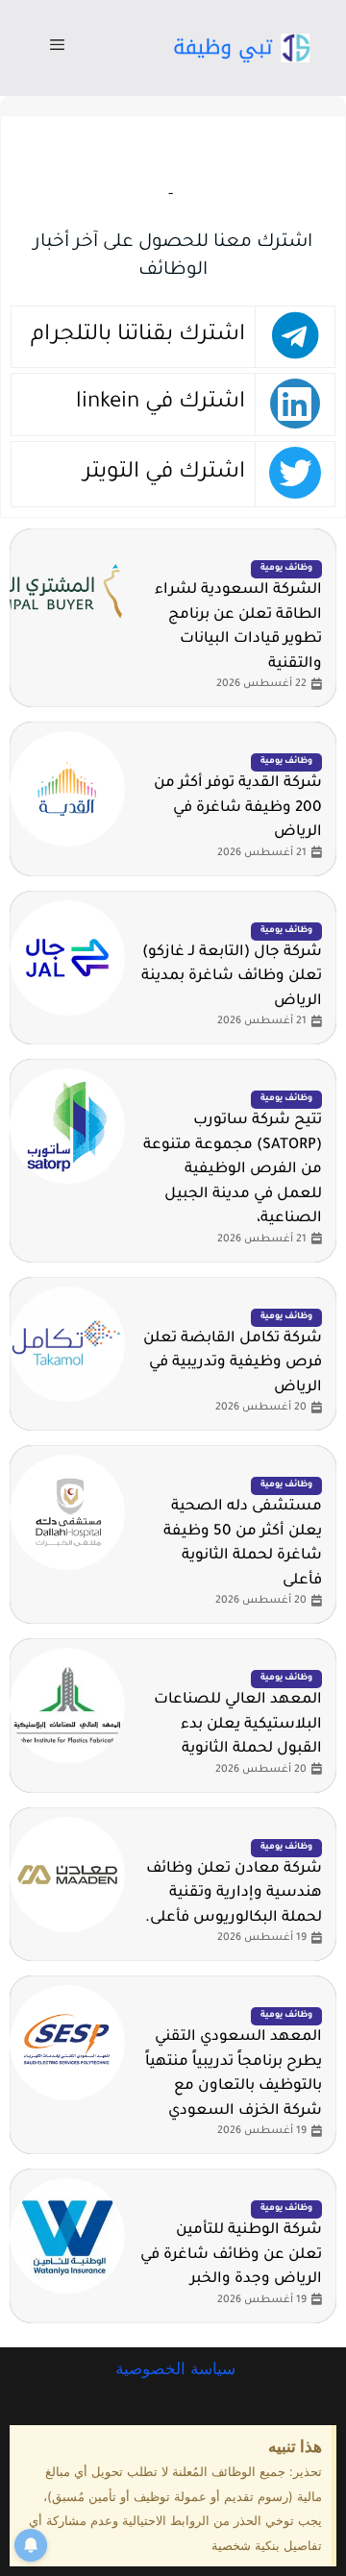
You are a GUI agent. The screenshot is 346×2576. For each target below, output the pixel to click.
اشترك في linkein (161, 403)
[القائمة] (57, 48)
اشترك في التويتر (164, 473)
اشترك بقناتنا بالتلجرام (138, 336)
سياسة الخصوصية (173, 2368)
